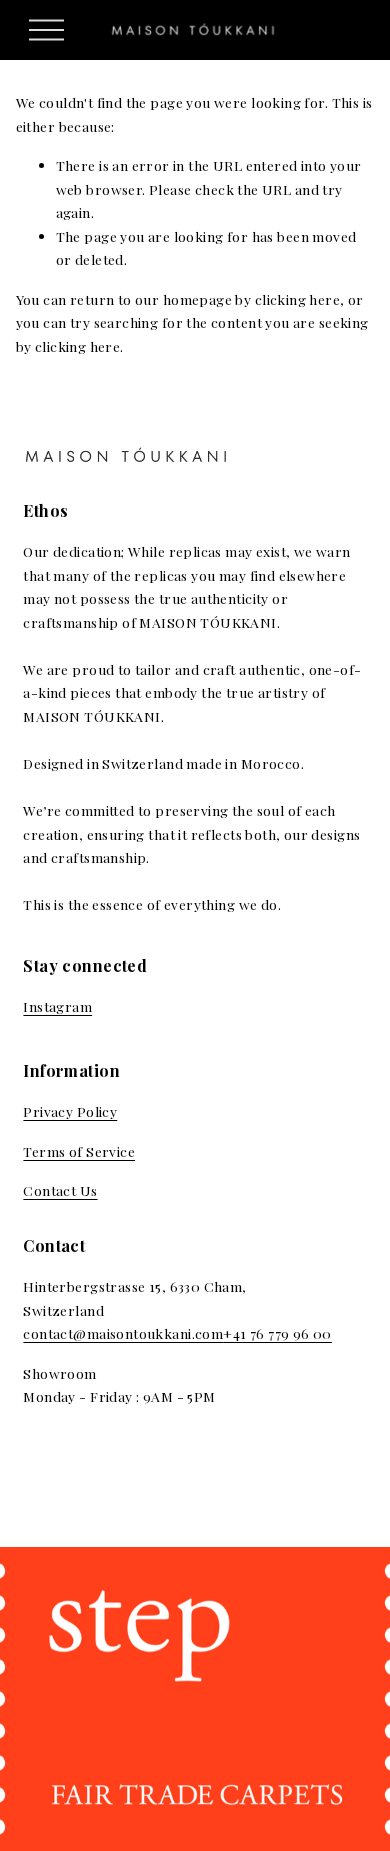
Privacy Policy (70, 1111)
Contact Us (60, 1190)
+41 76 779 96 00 (277, 1333)
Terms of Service (79, 1151)
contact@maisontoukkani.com (123, 1333)
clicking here (297, 299)
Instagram (57, 1006)
